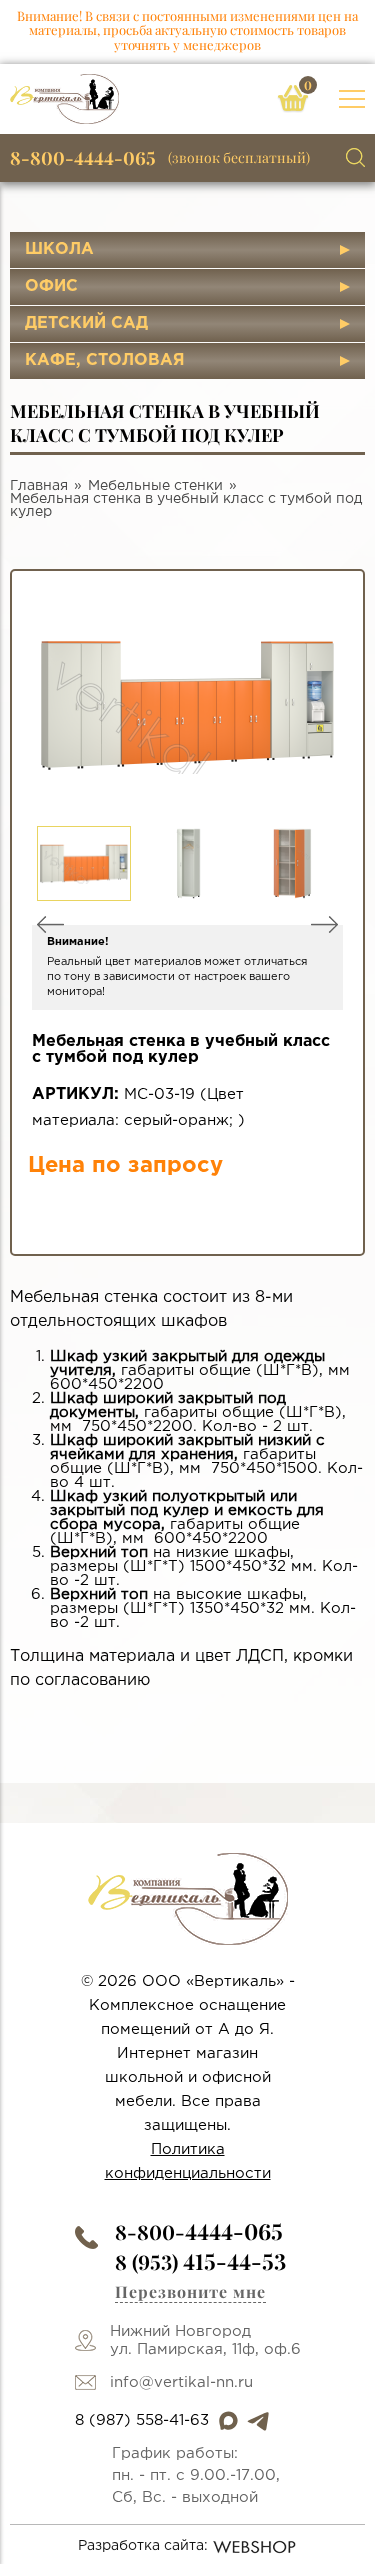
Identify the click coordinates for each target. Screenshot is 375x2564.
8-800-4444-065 (83, 158)
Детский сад (86, 323)
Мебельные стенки (155, 486)
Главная (39, 486)
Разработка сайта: (143, 2546)
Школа (59, 249)
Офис (51, 286)
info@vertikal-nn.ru (181, 2382)
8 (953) (200, 2261)
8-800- (199, 2231)
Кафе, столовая (105, 360)
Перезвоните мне (190, 2291)
